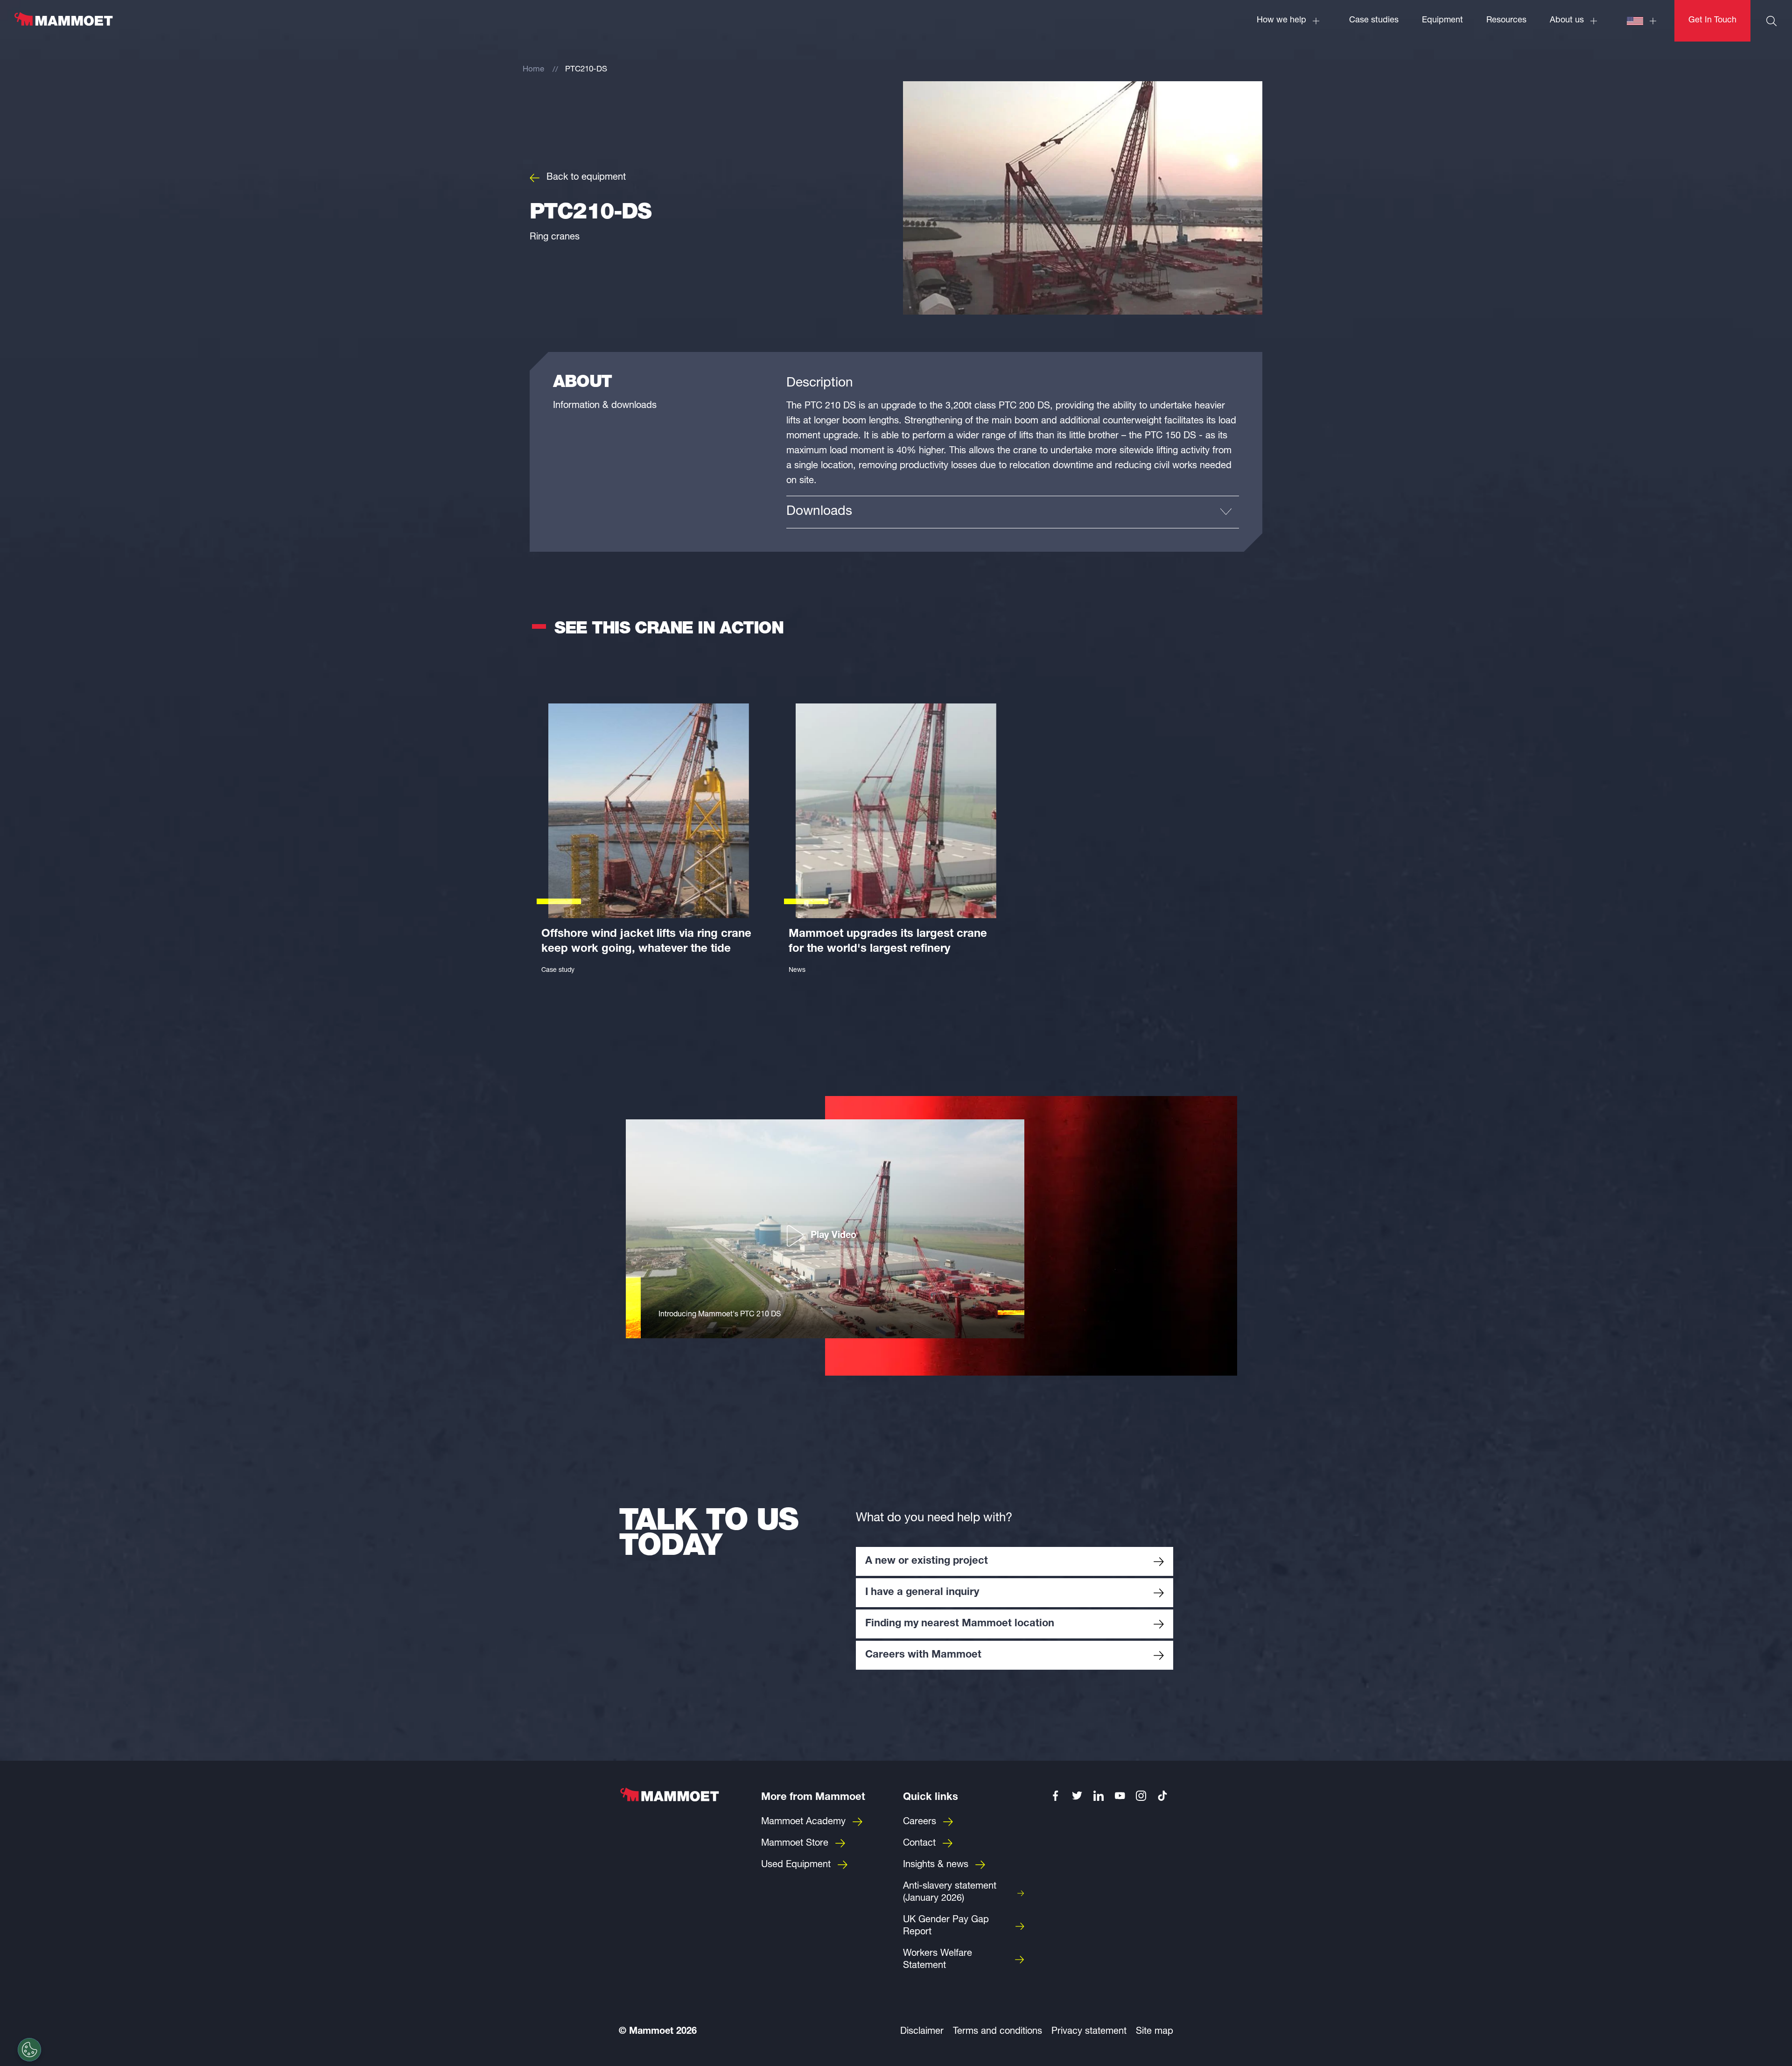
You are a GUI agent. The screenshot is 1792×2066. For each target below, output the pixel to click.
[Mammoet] (63, 24)
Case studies (1374, 21)
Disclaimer (922, 2032)
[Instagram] (1141, 1796)
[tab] (1013, 512)
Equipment (1442, 21)
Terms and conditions (997, 2032)
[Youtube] (1120, 1796)
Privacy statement (1089, 2032)
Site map (1155, 2032)
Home (533, 70)
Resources (1506, 21)
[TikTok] (1162, 1796)
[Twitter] (1077, 1796)
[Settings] (29, 2050)
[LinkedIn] (1099, 1796)
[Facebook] (1056, 1796)
